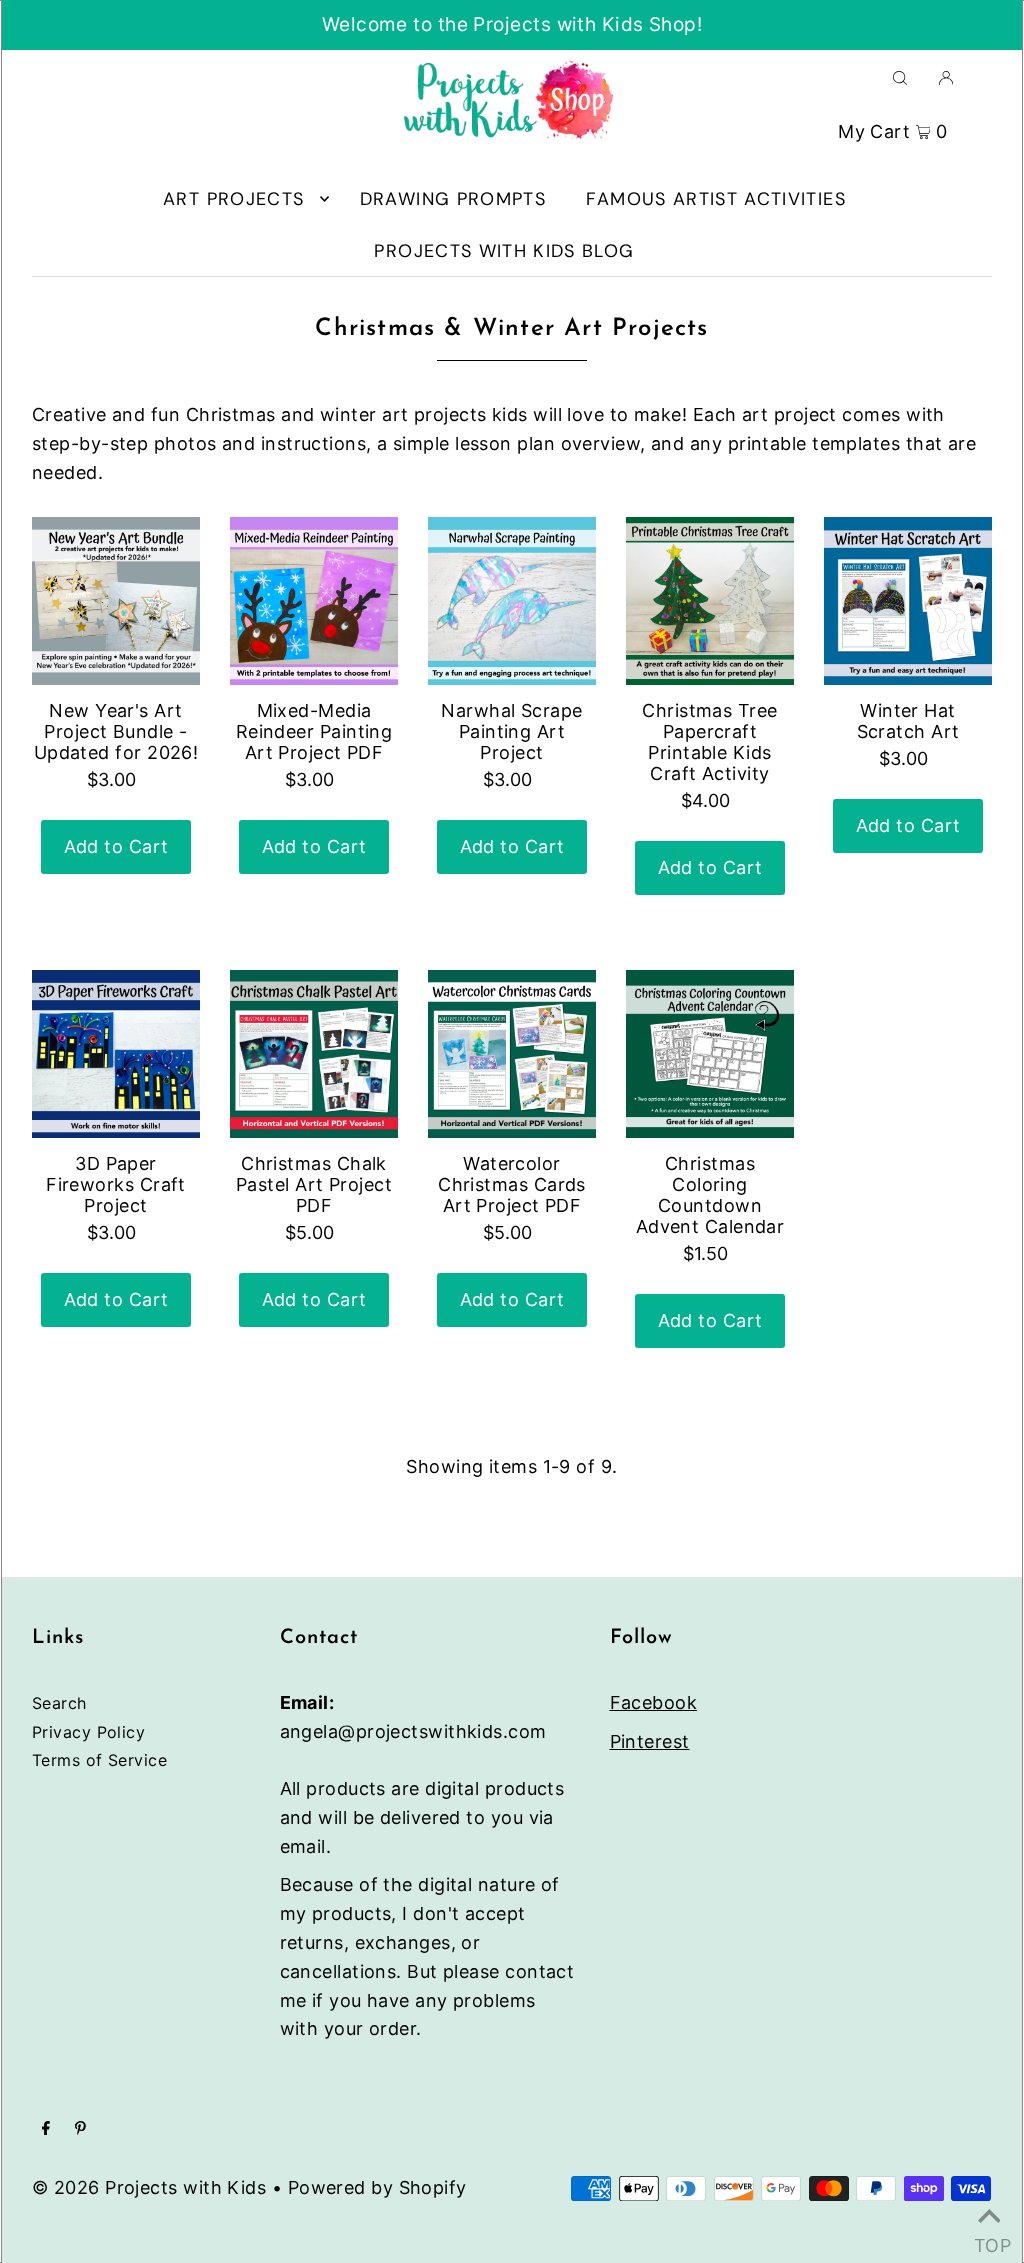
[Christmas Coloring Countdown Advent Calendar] (710, 1054)
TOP (989, 2239)
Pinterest (650, 1741)
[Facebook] (46, 2129)
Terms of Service (99, 1760)
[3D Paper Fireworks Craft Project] (116, 1054)
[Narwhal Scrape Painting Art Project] (512, 601)
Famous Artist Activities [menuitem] (715, 199)
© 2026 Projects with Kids (149, 2187)
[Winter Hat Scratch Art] (908, 601)
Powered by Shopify (377, 2187)
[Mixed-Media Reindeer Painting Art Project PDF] (314, 601)
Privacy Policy (88, 1732)
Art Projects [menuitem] (233, 199)
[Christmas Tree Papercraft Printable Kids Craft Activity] (710, 601)
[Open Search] (900, 77)
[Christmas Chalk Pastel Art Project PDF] (314, 1054)
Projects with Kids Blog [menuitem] (504, 251)
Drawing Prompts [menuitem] (453, 199)
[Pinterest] (80, 2129)
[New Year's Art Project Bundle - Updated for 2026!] (116, 601)
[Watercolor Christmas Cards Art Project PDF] (512, 1054)
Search (59, 1703)
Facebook (654, 1702)
